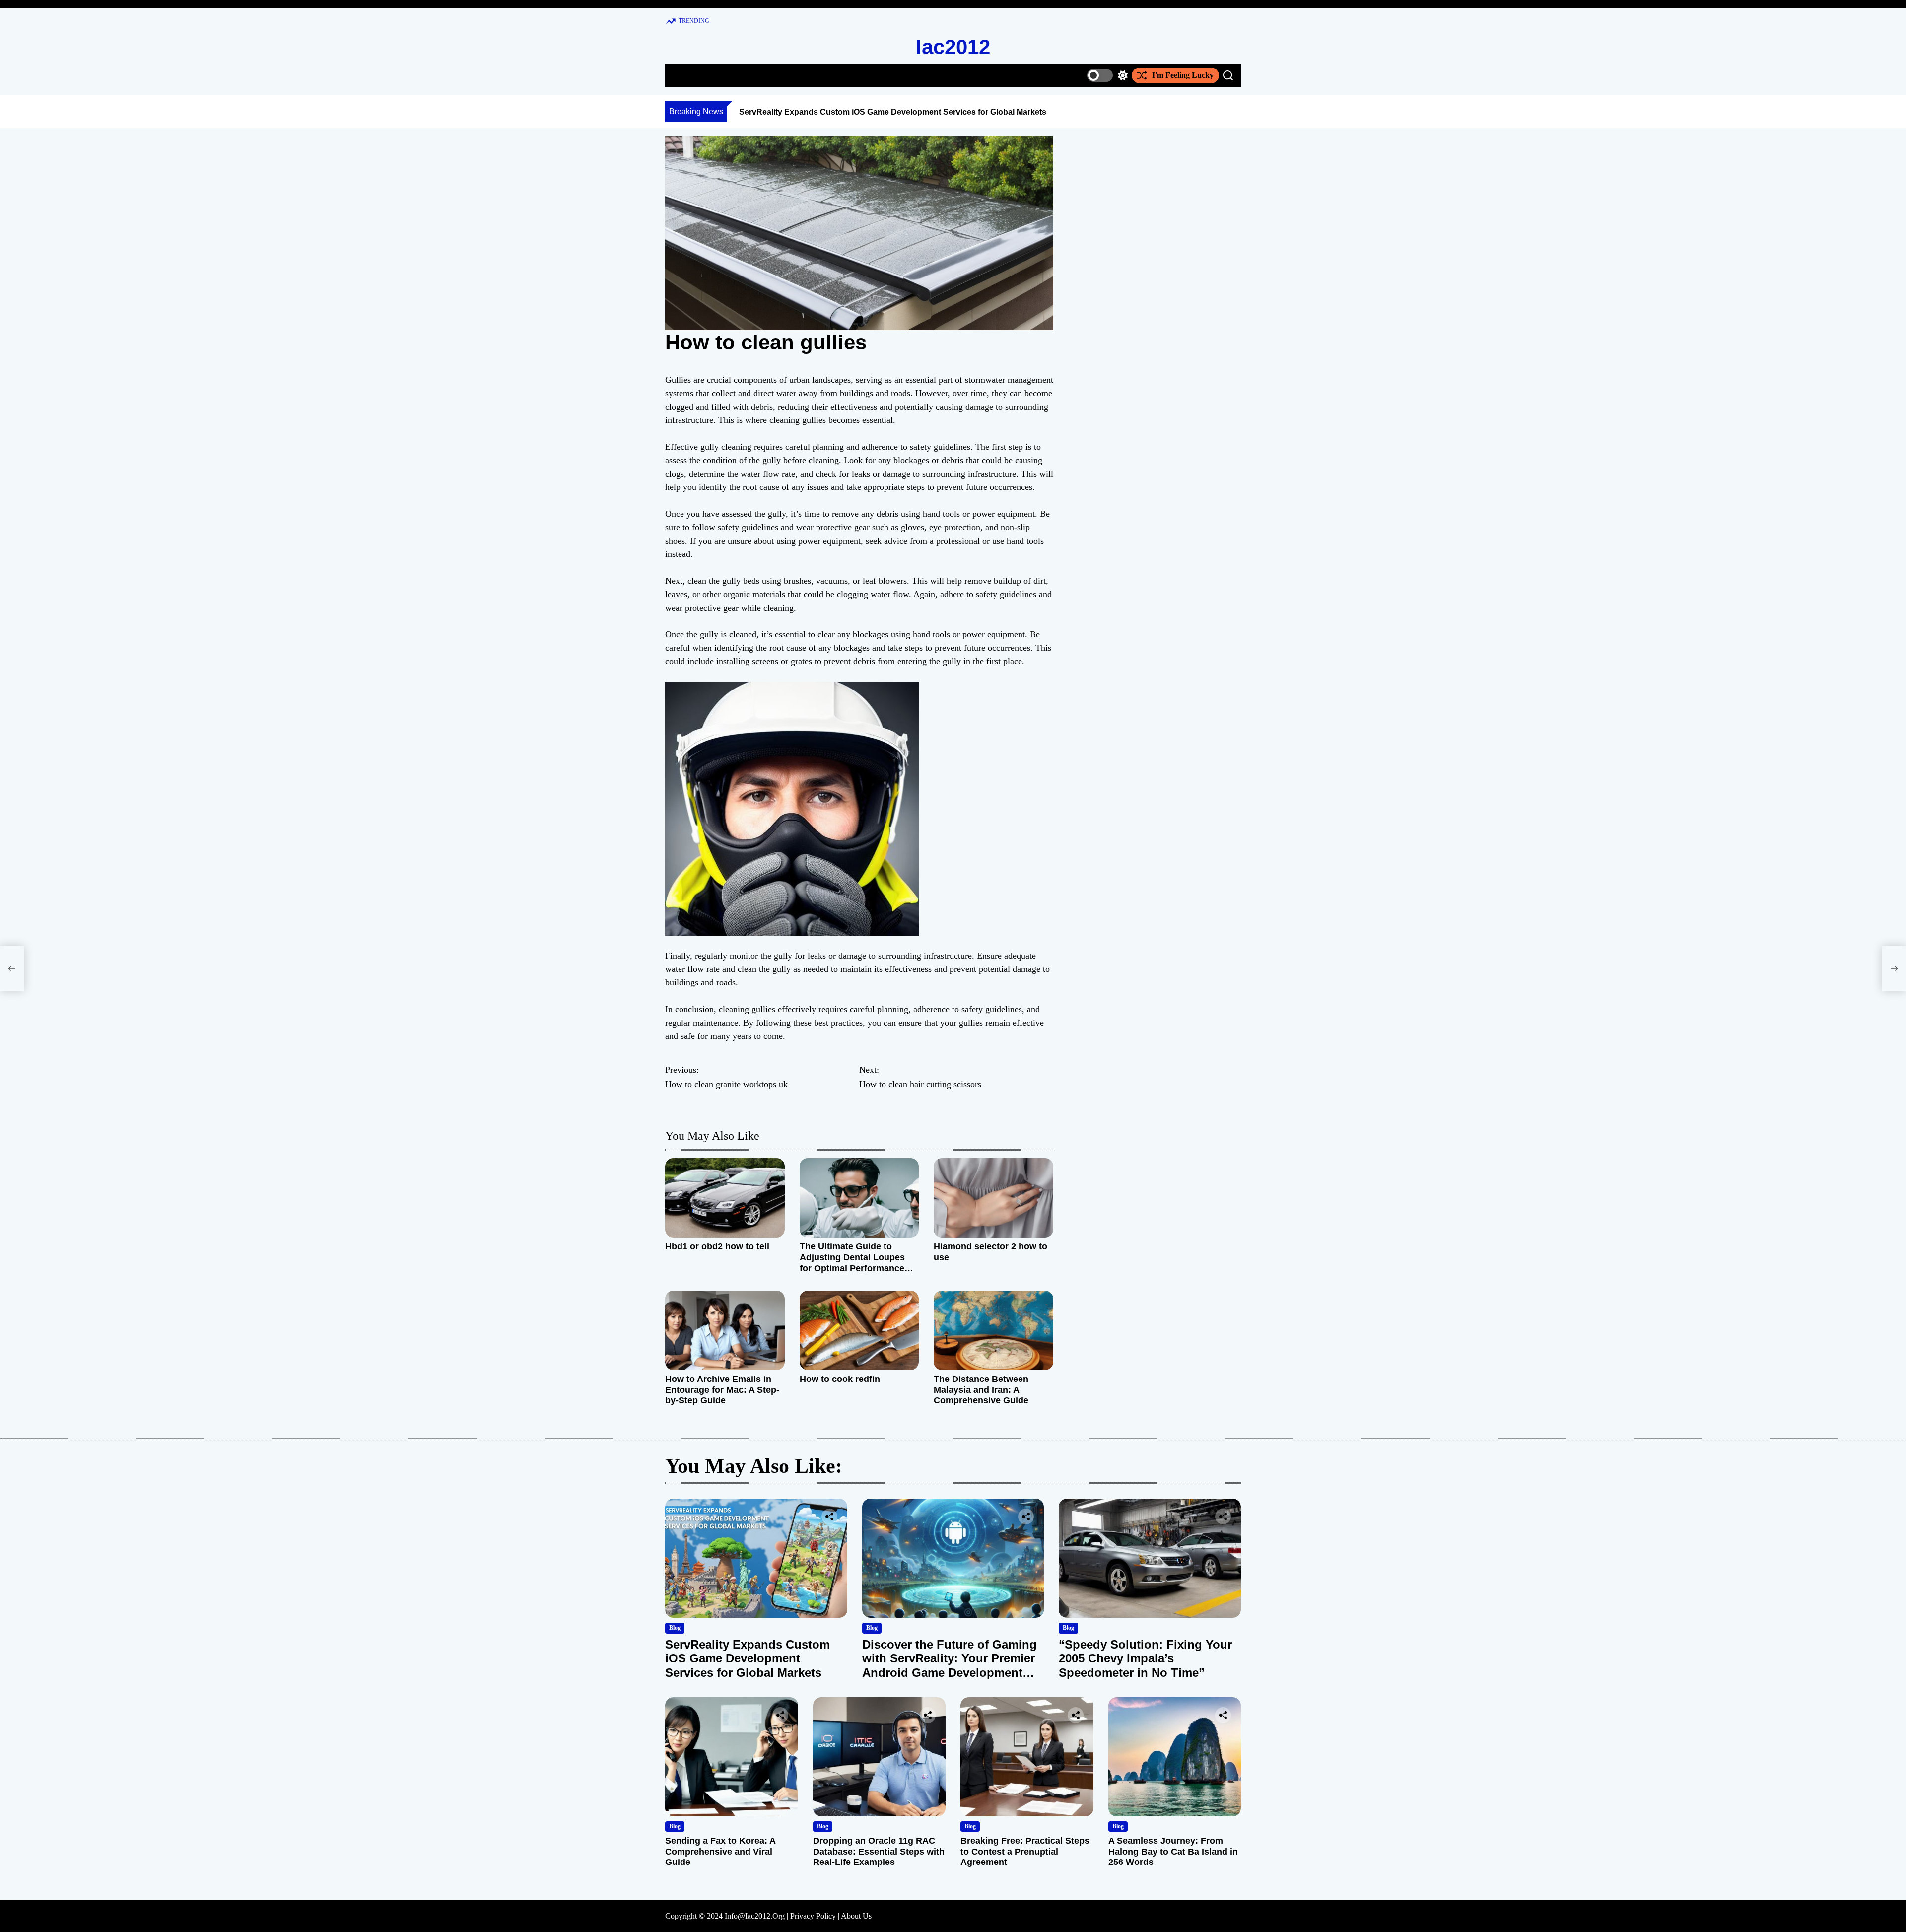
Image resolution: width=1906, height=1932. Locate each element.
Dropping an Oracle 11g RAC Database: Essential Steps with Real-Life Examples (879, 1851)
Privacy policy (813, 1916)
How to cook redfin (840, 1379)
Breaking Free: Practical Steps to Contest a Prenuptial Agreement (1025, 1851)
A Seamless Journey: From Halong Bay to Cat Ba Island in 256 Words (1173, 1851)
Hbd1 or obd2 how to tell (717, 1246)
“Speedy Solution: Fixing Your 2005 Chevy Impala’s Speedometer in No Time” (1145, 1659)
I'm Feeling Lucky (1183, 75)
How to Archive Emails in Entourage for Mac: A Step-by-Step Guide (722, 1390)
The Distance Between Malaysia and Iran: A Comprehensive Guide (981, 1390)
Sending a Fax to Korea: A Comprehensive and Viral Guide (720, 1851)
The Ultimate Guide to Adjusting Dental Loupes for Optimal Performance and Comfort (852, 1263)
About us (856, 1916)
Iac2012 (953, 47)
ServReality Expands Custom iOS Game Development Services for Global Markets (893, 112)
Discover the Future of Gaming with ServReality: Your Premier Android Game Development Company (950, 1666)
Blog (675, 1628)
